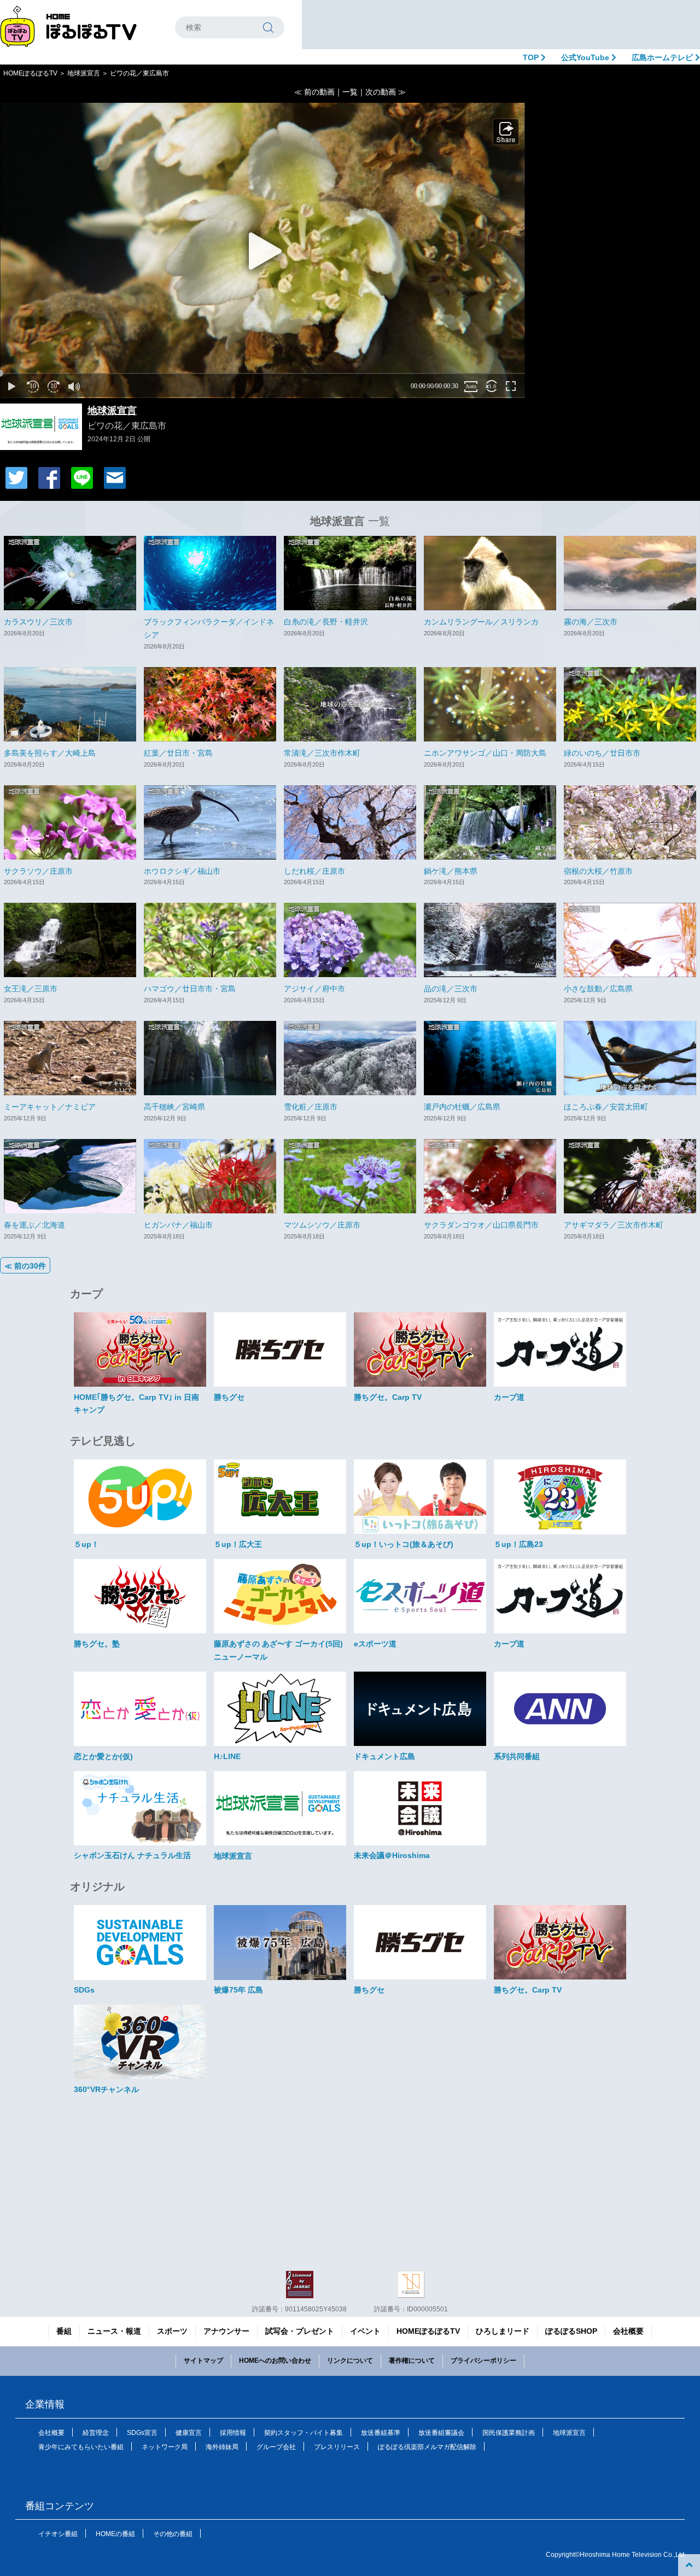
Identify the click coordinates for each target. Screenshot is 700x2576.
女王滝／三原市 (31, 989)
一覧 (350, 92)
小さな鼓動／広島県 (598, 989)
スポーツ (172, 2331)
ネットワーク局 (165, 2447)
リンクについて (350, 2361)
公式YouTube (586, 57)
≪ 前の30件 (25, 1266)
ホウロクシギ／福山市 (182, 871)
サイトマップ (203, 2361)
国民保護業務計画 (509, 2433)
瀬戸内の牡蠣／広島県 (462, 1107)
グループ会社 (276, 2447)
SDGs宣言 (142, 2433)
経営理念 (96, 2433)
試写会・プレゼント (300, 2331)
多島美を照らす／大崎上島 (50, 753)
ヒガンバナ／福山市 (178, 1225)
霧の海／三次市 (591, 622)
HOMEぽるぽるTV (30, 73)
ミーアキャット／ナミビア (50, 1107)
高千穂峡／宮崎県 (174, 1107)
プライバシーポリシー (483, 2361)
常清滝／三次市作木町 (322, 753)
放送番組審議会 (441, 2433)
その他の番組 (173, 2534)
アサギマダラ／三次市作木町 (614, 1225)
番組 (64, 2331)
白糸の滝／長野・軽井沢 (326, 622)
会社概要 (628, 2331)
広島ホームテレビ (663, 57)
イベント (365, 2331)
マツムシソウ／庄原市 (322, 1225)
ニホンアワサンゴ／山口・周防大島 (485, 753)
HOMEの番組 (115, 2534)
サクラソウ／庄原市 (38, 871)
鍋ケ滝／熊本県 (451, 871)
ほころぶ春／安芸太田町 (606, 1107)
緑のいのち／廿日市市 (602, 753)
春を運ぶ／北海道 (34, 1225)
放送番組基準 (381, 2433)
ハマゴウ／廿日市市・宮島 (190, 989)
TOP (532, 57)
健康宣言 (189, 2433)
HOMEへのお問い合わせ (275, 2361)
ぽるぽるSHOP (571, 2331)
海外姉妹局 (222, 2447)
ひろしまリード (503, 2331)
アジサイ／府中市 (314, 989)
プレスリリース (337, 2447)
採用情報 (233, 2433)
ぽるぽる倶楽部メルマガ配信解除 (427, 2447)
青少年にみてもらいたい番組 (81, 2447)
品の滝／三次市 (451, 989)
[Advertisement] (501, 25)
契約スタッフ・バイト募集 (304, 2433)
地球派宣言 (84, 73)
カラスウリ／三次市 (38, 622)
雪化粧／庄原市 (311, 1107)
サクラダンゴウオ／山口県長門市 (481, 1225)
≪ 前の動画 (314, 92)
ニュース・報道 (114, 2331)
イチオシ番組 (58, 2534)
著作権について (412, 2361)
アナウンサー (226, 2331)
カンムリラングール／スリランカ (481, 622)
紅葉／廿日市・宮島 (178, 753)
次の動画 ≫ (386, 92)
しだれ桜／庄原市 (314, 871)
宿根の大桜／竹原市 (598, 871)
